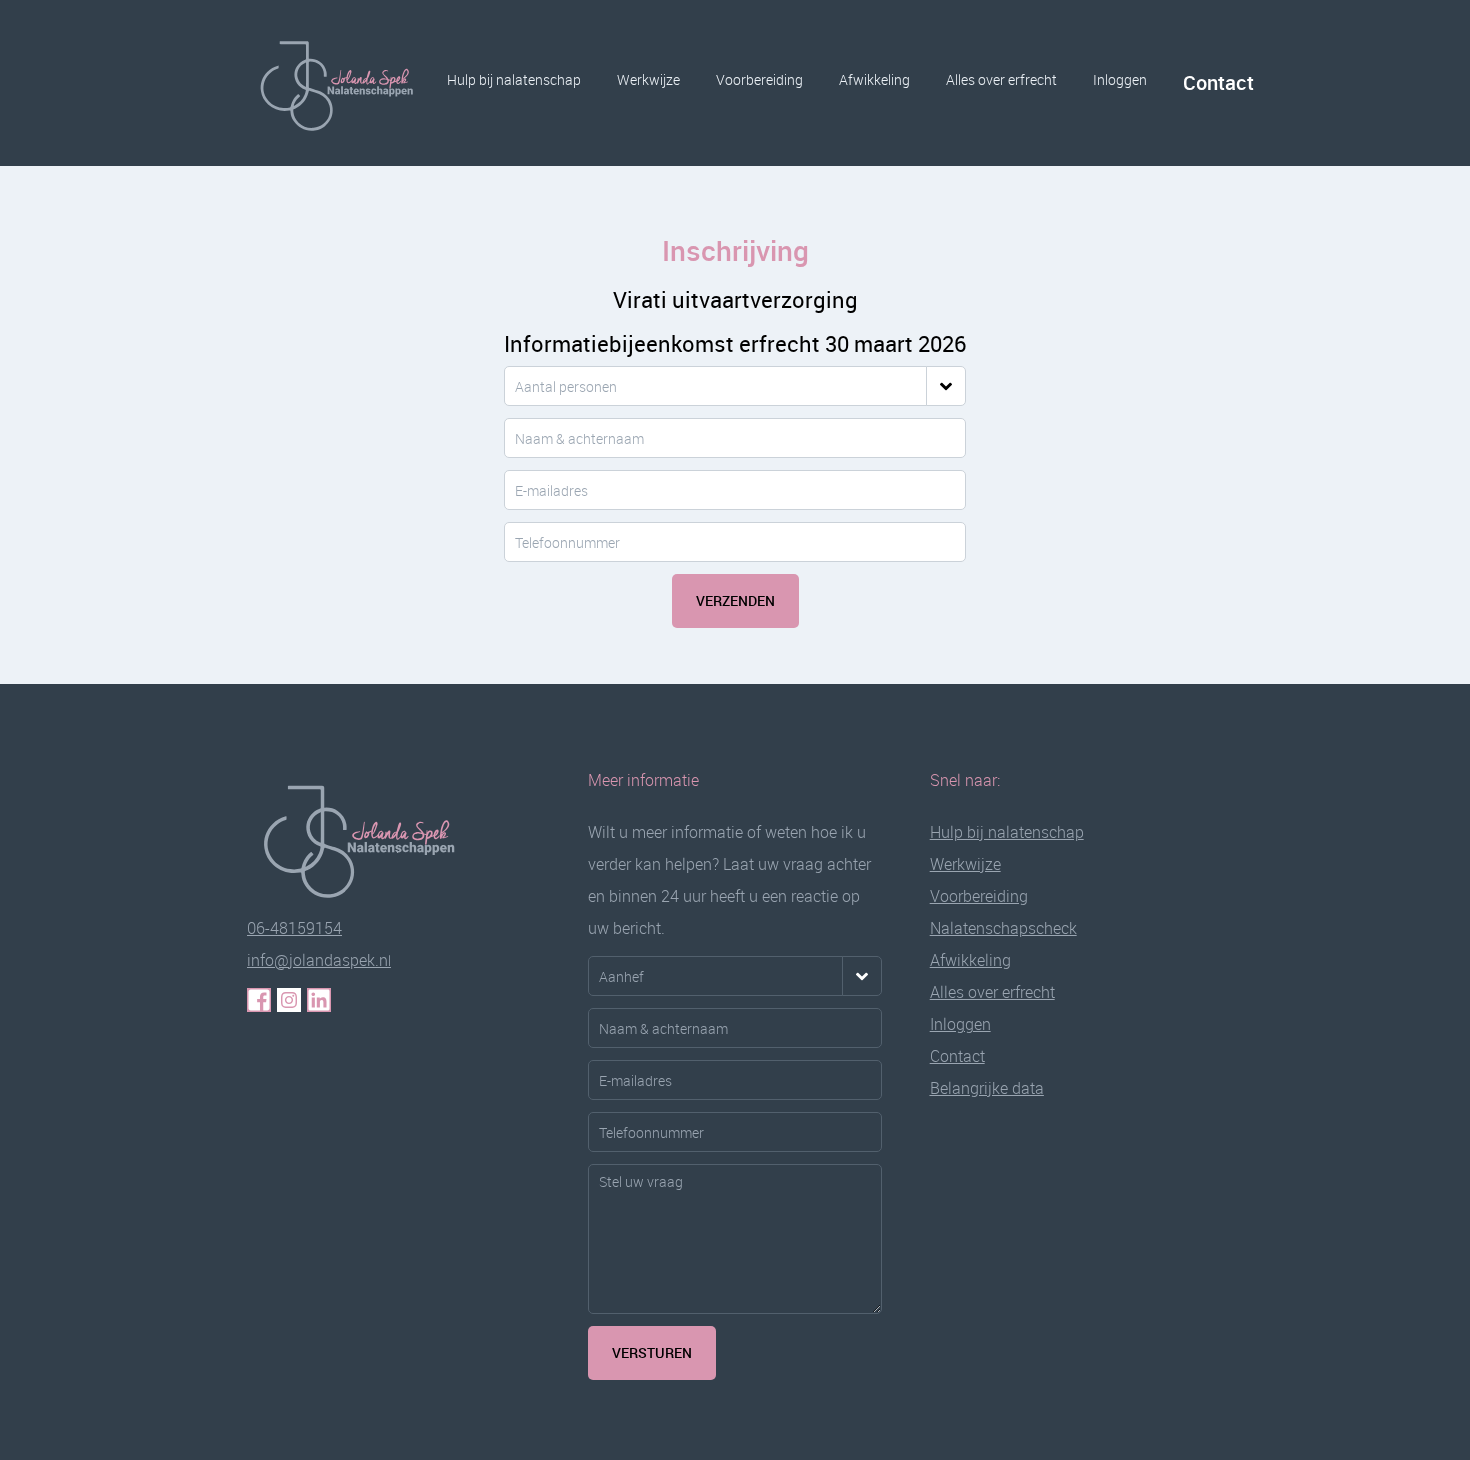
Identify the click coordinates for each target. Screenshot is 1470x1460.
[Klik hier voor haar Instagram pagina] (289, 1000)
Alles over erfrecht (1001, 79)
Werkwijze (648, 79)
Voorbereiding (759, 79)
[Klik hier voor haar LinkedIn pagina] (319, 1000)
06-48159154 (294, 928)
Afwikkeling (874, 79)
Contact (1218, 82)
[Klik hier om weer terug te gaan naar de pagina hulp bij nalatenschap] (372, 838)
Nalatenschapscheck (1003, 928)
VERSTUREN (652, 1352)
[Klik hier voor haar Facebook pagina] (259, 1000)
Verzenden (735, 600)
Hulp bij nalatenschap (514, 79)
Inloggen (1120, 79)
